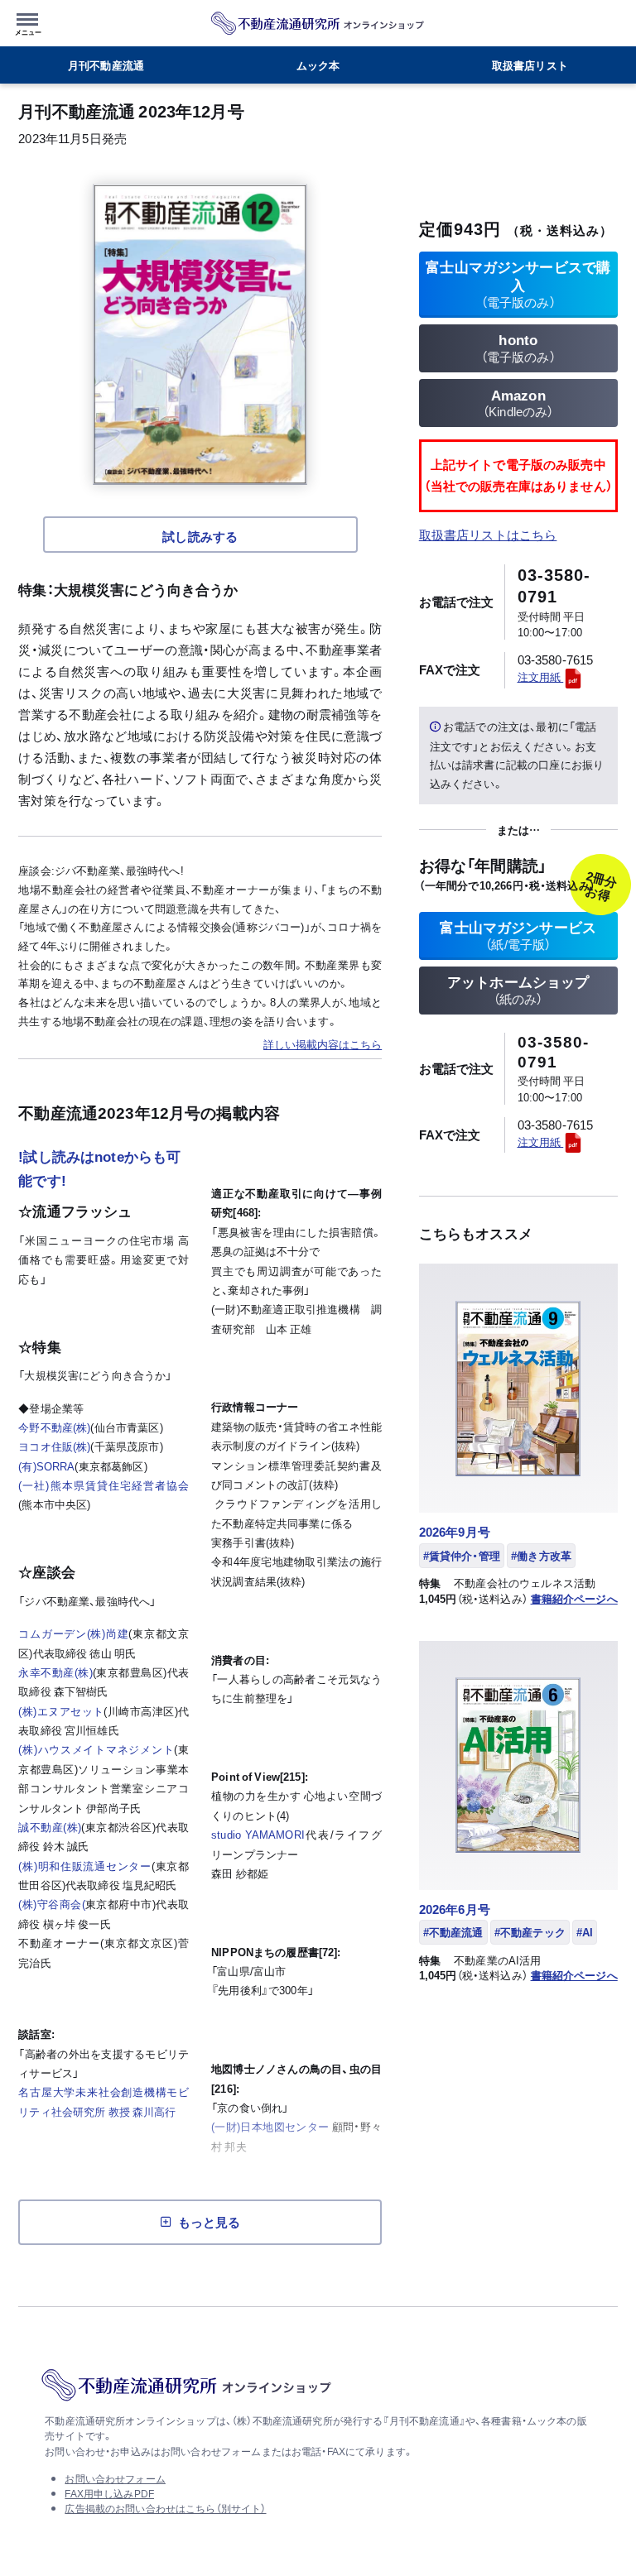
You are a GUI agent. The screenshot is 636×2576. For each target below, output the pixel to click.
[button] (30, 21)
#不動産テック (530, 1932)
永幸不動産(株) (55, 1672)
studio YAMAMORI (258, 1834)
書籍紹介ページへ (574, 1599)
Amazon (518, 403)
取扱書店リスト (530, 65)
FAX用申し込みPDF (109, 2493)
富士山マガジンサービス (518, 935)
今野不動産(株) (54, 1427)
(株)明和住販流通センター (85, 1866)
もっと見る (209, 2222)
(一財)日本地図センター (270, 2126)
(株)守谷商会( (51, 1904)
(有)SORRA (46, 1466)
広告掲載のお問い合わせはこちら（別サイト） (165, 2508)
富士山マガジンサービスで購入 (518, 283)
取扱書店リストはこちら (488, 535)
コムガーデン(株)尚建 (73, 1633)
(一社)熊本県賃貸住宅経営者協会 (104, 1485)
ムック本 (318, 65)
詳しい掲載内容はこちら (323, 1044)
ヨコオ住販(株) (54, 1446)
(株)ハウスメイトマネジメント (96, 1749)
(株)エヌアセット (61, 1711)
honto (518, 348)
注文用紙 (541, 676)
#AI (585, 1932)
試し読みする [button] (200, 536)
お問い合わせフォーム (115, 2478)
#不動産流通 (453, 1932)
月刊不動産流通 (106, 65)
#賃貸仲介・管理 (462, 1555)
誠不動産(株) (50, 1827)
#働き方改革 (541, 1555)
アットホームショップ (518, 990)
